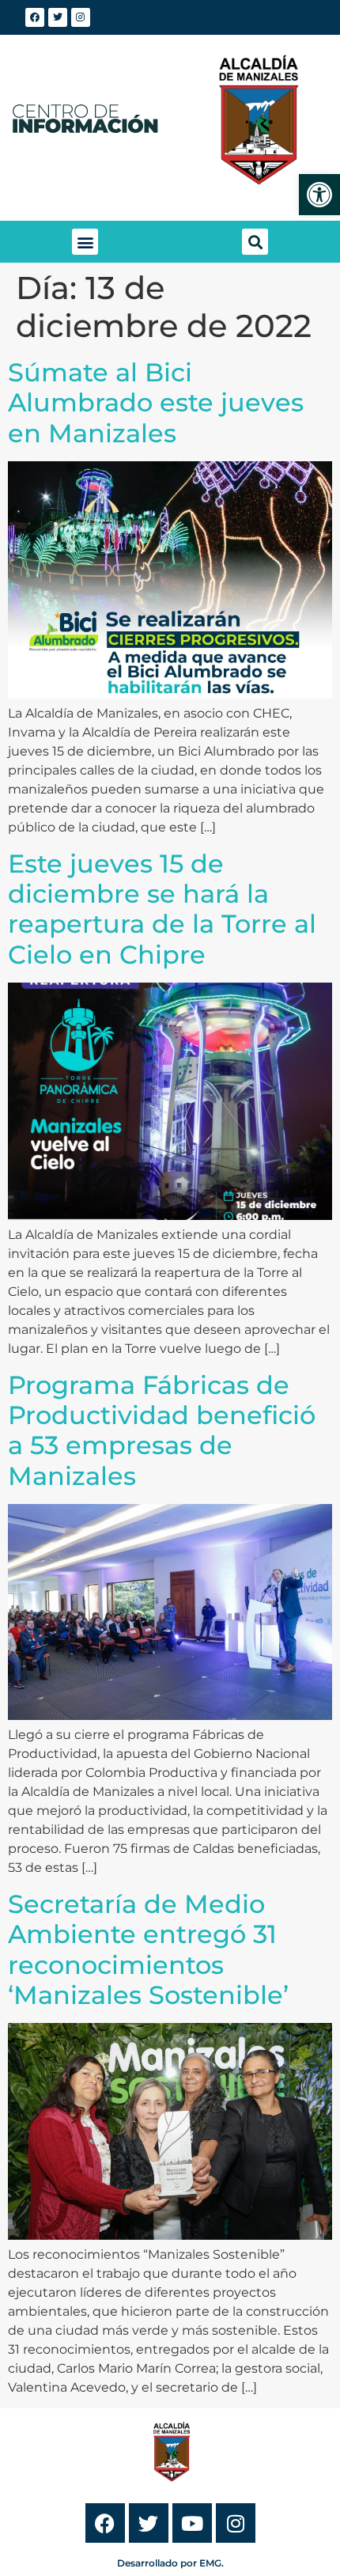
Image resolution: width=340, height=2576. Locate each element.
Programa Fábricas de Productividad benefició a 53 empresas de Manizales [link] (162, 1430)
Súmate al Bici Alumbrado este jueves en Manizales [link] (156, 403)
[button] (85, 242)
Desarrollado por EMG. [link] (170, 2563)
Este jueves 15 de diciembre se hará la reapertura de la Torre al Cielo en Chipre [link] (162, 909)
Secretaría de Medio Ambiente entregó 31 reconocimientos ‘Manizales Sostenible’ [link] (148, 1949)
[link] (319, 195)
